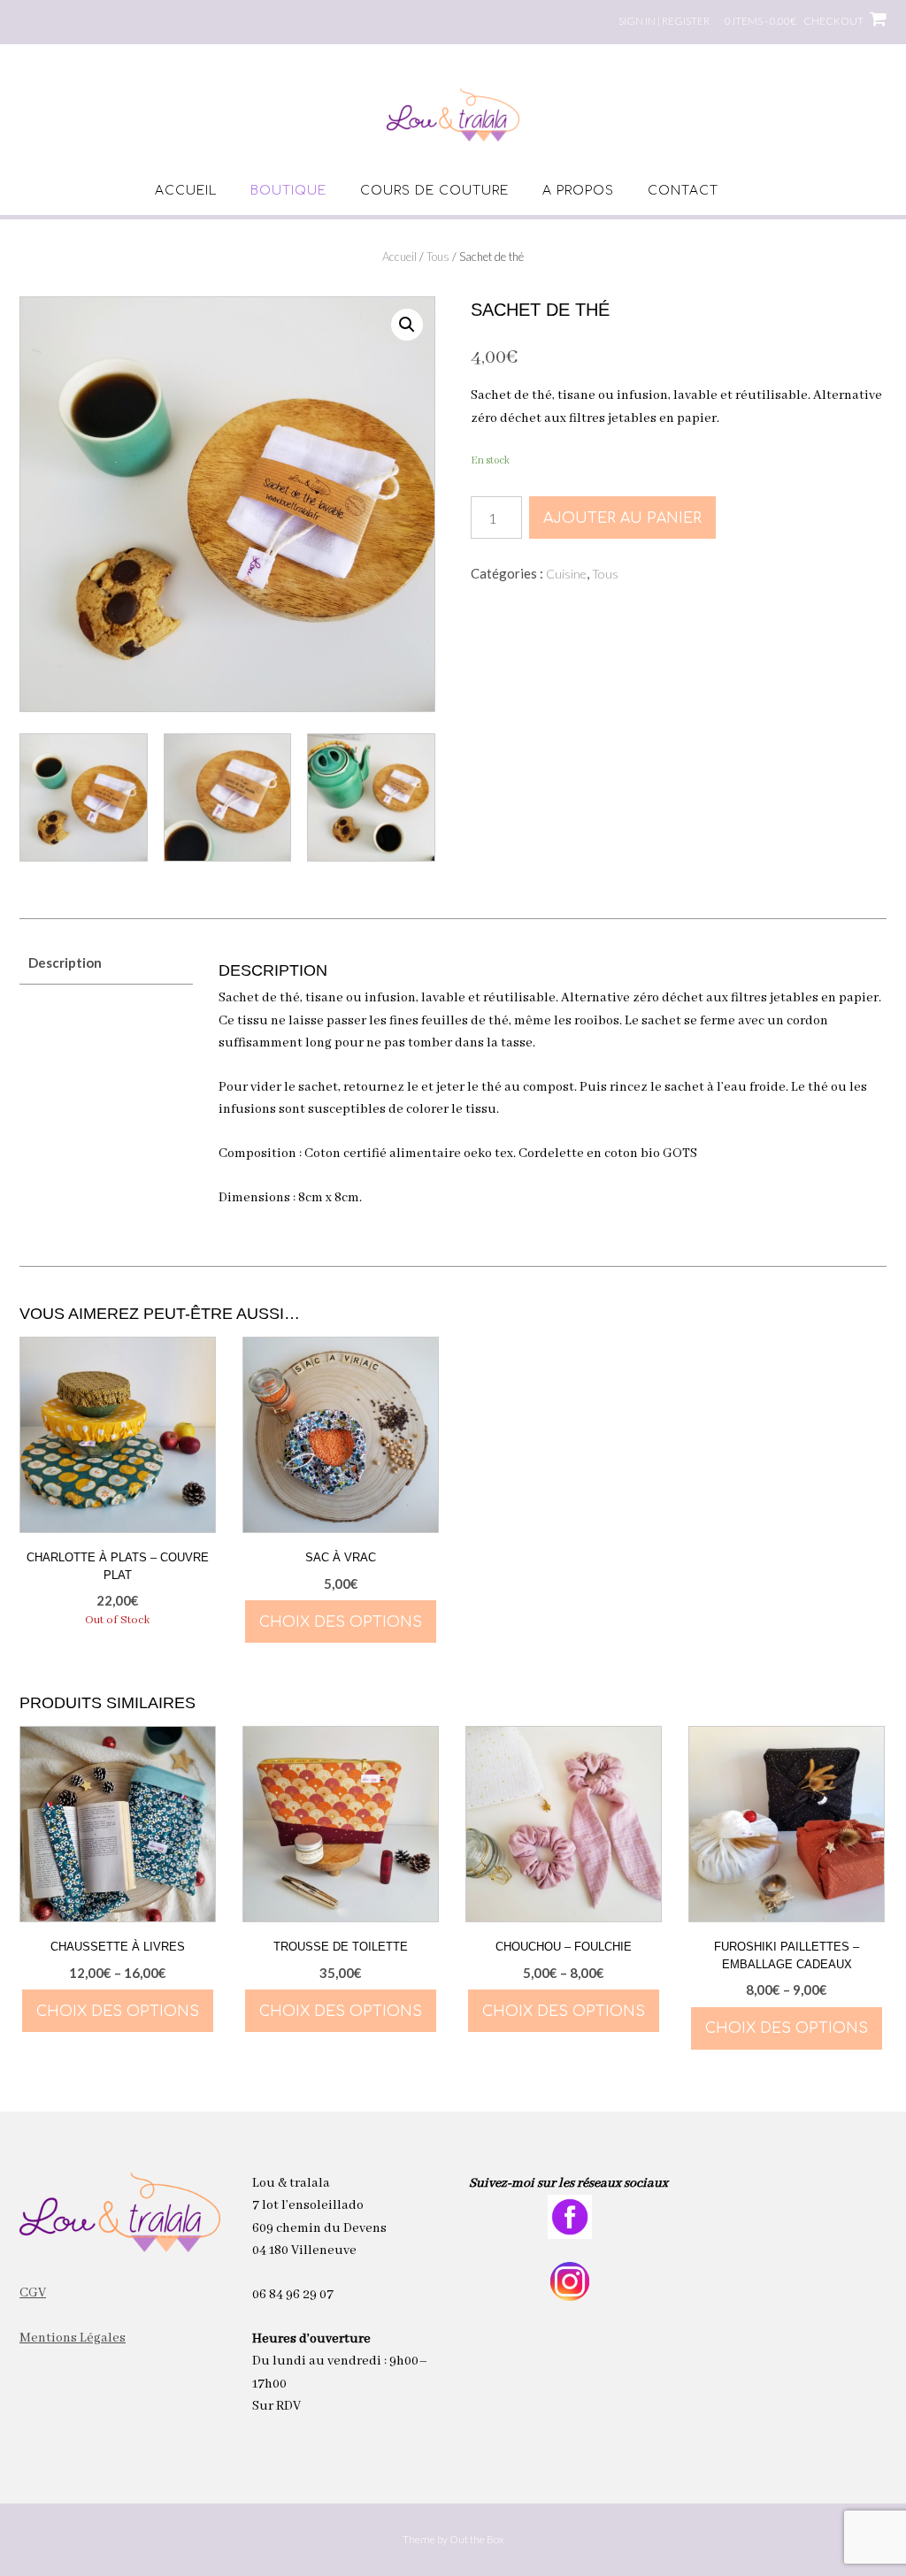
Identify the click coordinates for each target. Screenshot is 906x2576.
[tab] (106, 963)
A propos (578, 191)
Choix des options (341, 1622)
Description (65, 962)
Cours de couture (434, 191)
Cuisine (566, 574)
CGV (33, 2293)
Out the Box (477, 2539)
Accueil (186, 191)
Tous (438, 257)
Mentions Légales (73, 2338)
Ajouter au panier (622, 518)
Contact (683, 191)
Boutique (288, 191)
